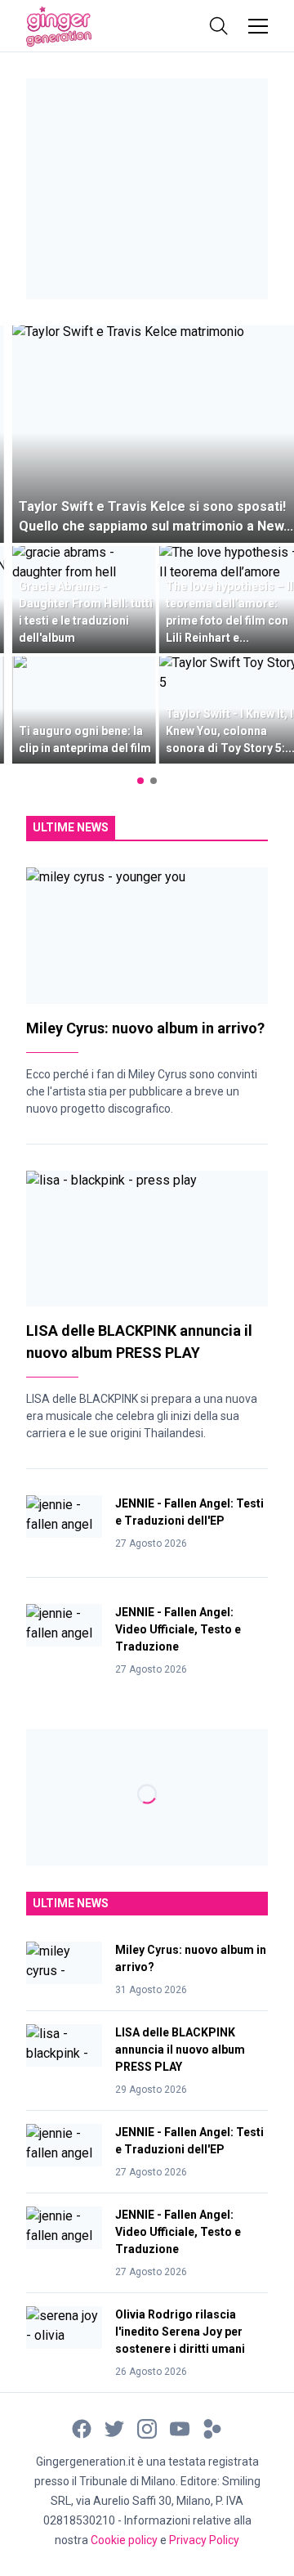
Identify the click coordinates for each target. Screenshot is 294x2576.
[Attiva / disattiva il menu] (258, 26)
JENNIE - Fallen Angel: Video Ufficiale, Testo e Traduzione (178, 1629)
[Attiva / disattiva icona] (219, 26)
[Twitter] (114, 2428)
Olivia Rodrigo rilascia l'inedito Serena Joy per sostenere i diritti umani (180, 2332)
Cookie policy (124, 2540)
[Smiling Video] (212, 2428)
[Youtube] (180, 2428)
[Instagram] (147, 2428)
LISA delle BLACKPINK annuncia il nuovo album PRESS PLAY (180, 2050)
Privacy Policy (204, 2540)
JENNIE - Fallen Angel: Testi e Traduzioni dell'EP (189, 1512)
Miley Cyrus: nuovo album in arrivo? (145, 1028)
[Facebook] (82, 2428)
